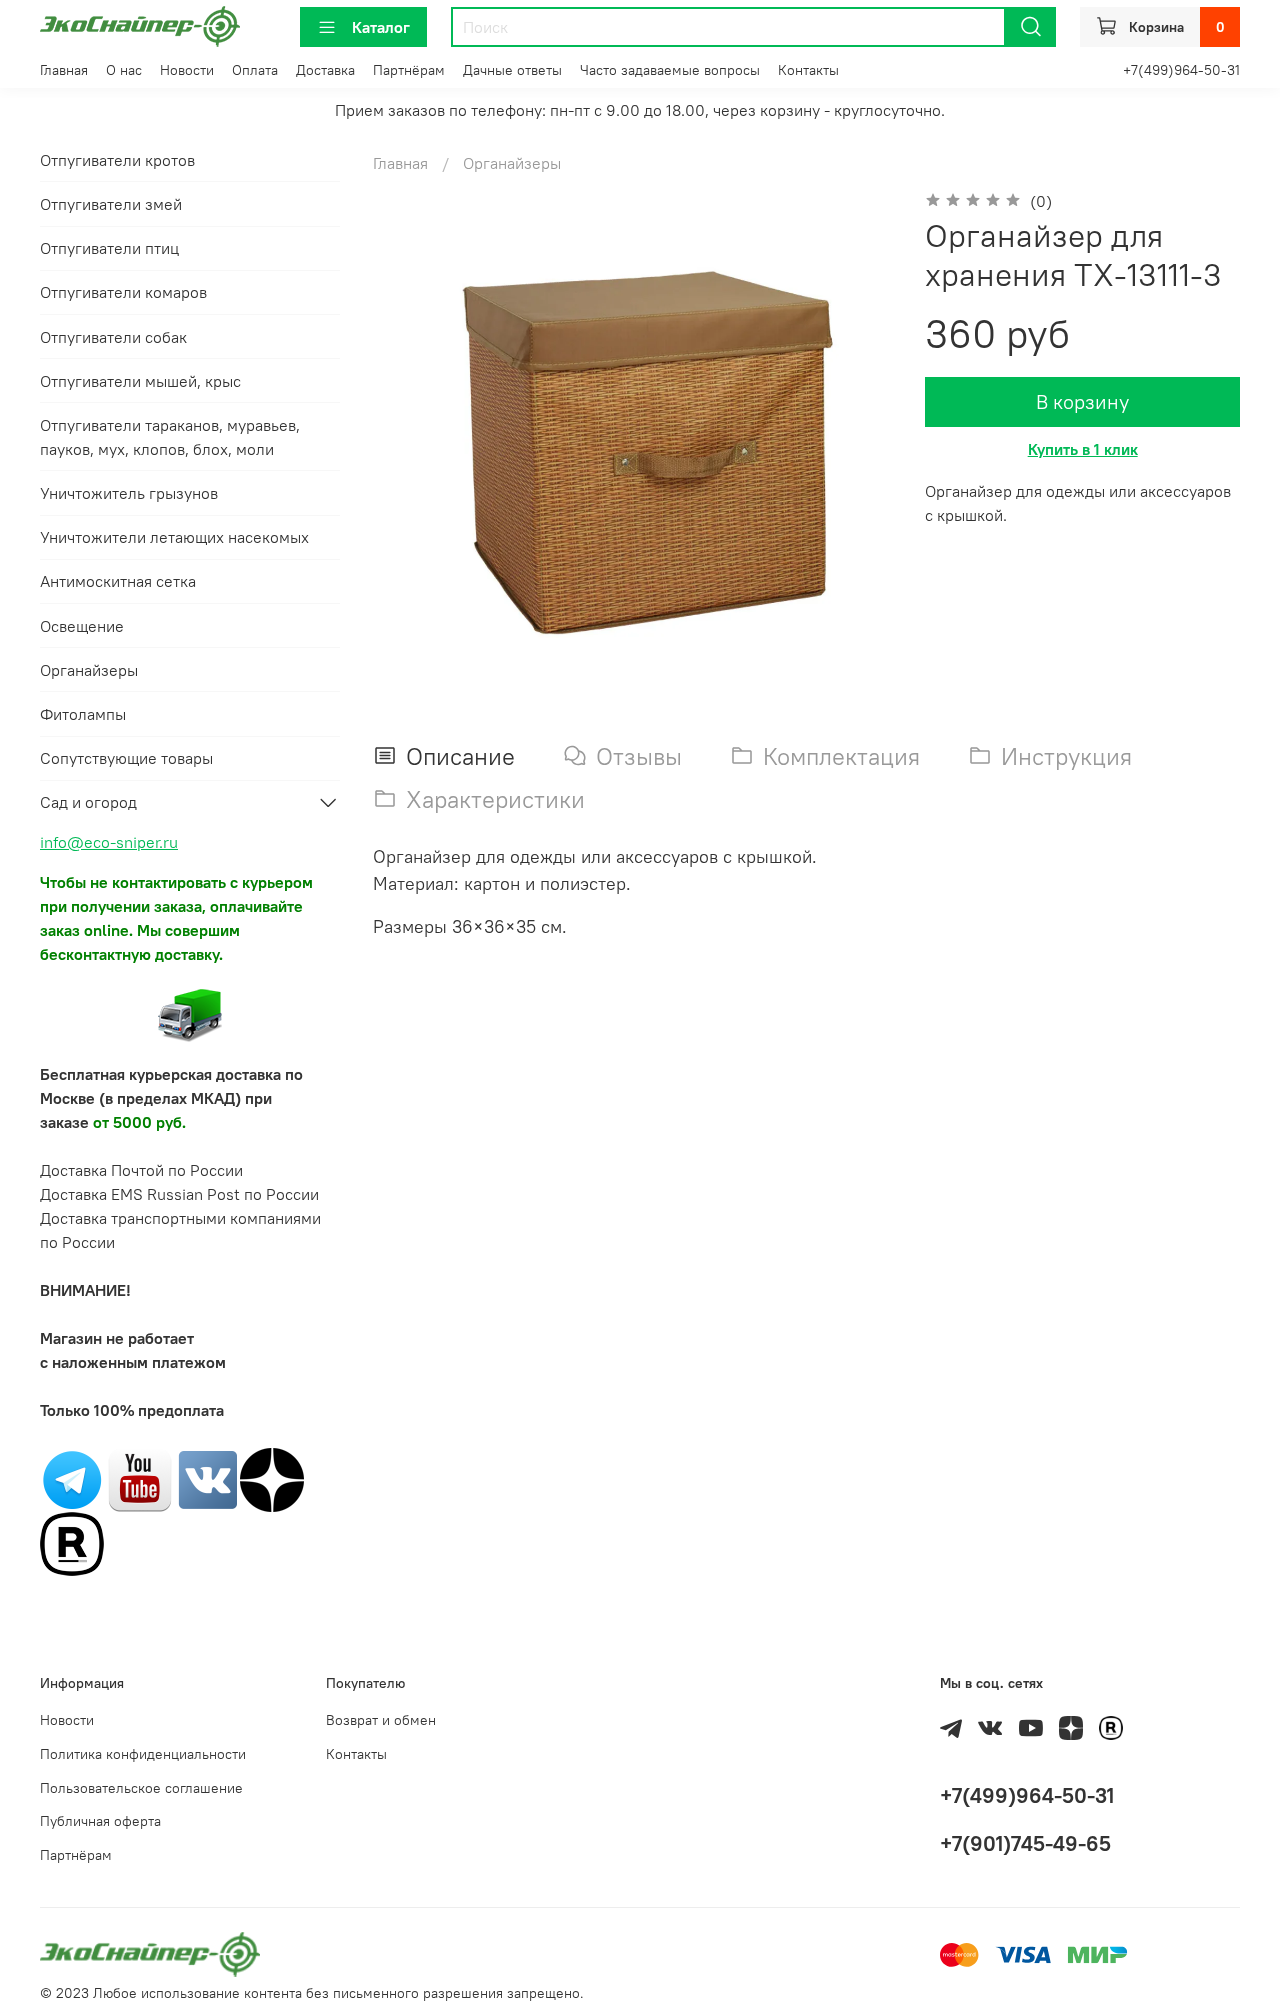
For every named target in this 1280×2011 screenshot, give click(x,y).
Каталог (381, 27)
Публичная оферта (100, 1821)
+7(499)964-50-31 (1181, 70)
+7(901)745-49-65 (1025, 1843)
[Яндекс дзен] (272, 1478)
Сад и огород (88, 802)
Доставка (325, 70)
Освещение (82, 626)
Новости (187, 70)
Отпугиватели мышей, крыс (140, 381)
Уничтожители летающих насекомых (174, 537)
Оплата (255, 70)
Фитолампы (83, 714)
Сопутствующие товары (126, 758)
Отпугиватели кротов (117, 160)
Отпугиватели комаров (123, 292)
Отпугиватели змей (111, 204)
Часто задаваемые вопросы (670, 70)
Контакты (808, 70)
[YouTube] (140, 1478)
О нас (124, 70)
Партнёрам (409, 70)
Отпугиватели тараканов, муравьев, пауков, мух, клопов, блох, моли (170, 437)
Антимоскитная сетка (118, 581)
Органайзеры (512, 163)
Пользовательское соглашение (141, 1788)
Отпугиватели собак (113, 337)
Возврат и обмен (381, 1720)
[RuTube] (72, 1542)
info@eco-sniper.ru (109, 842)
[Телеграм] (72, 1478)
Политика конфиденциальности (143, 1754)
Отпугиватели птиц (109, 248)
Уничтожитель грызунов (129, 493)
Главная (64, 70)
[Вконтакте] (208, 1478)
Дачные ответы (512, 70)
